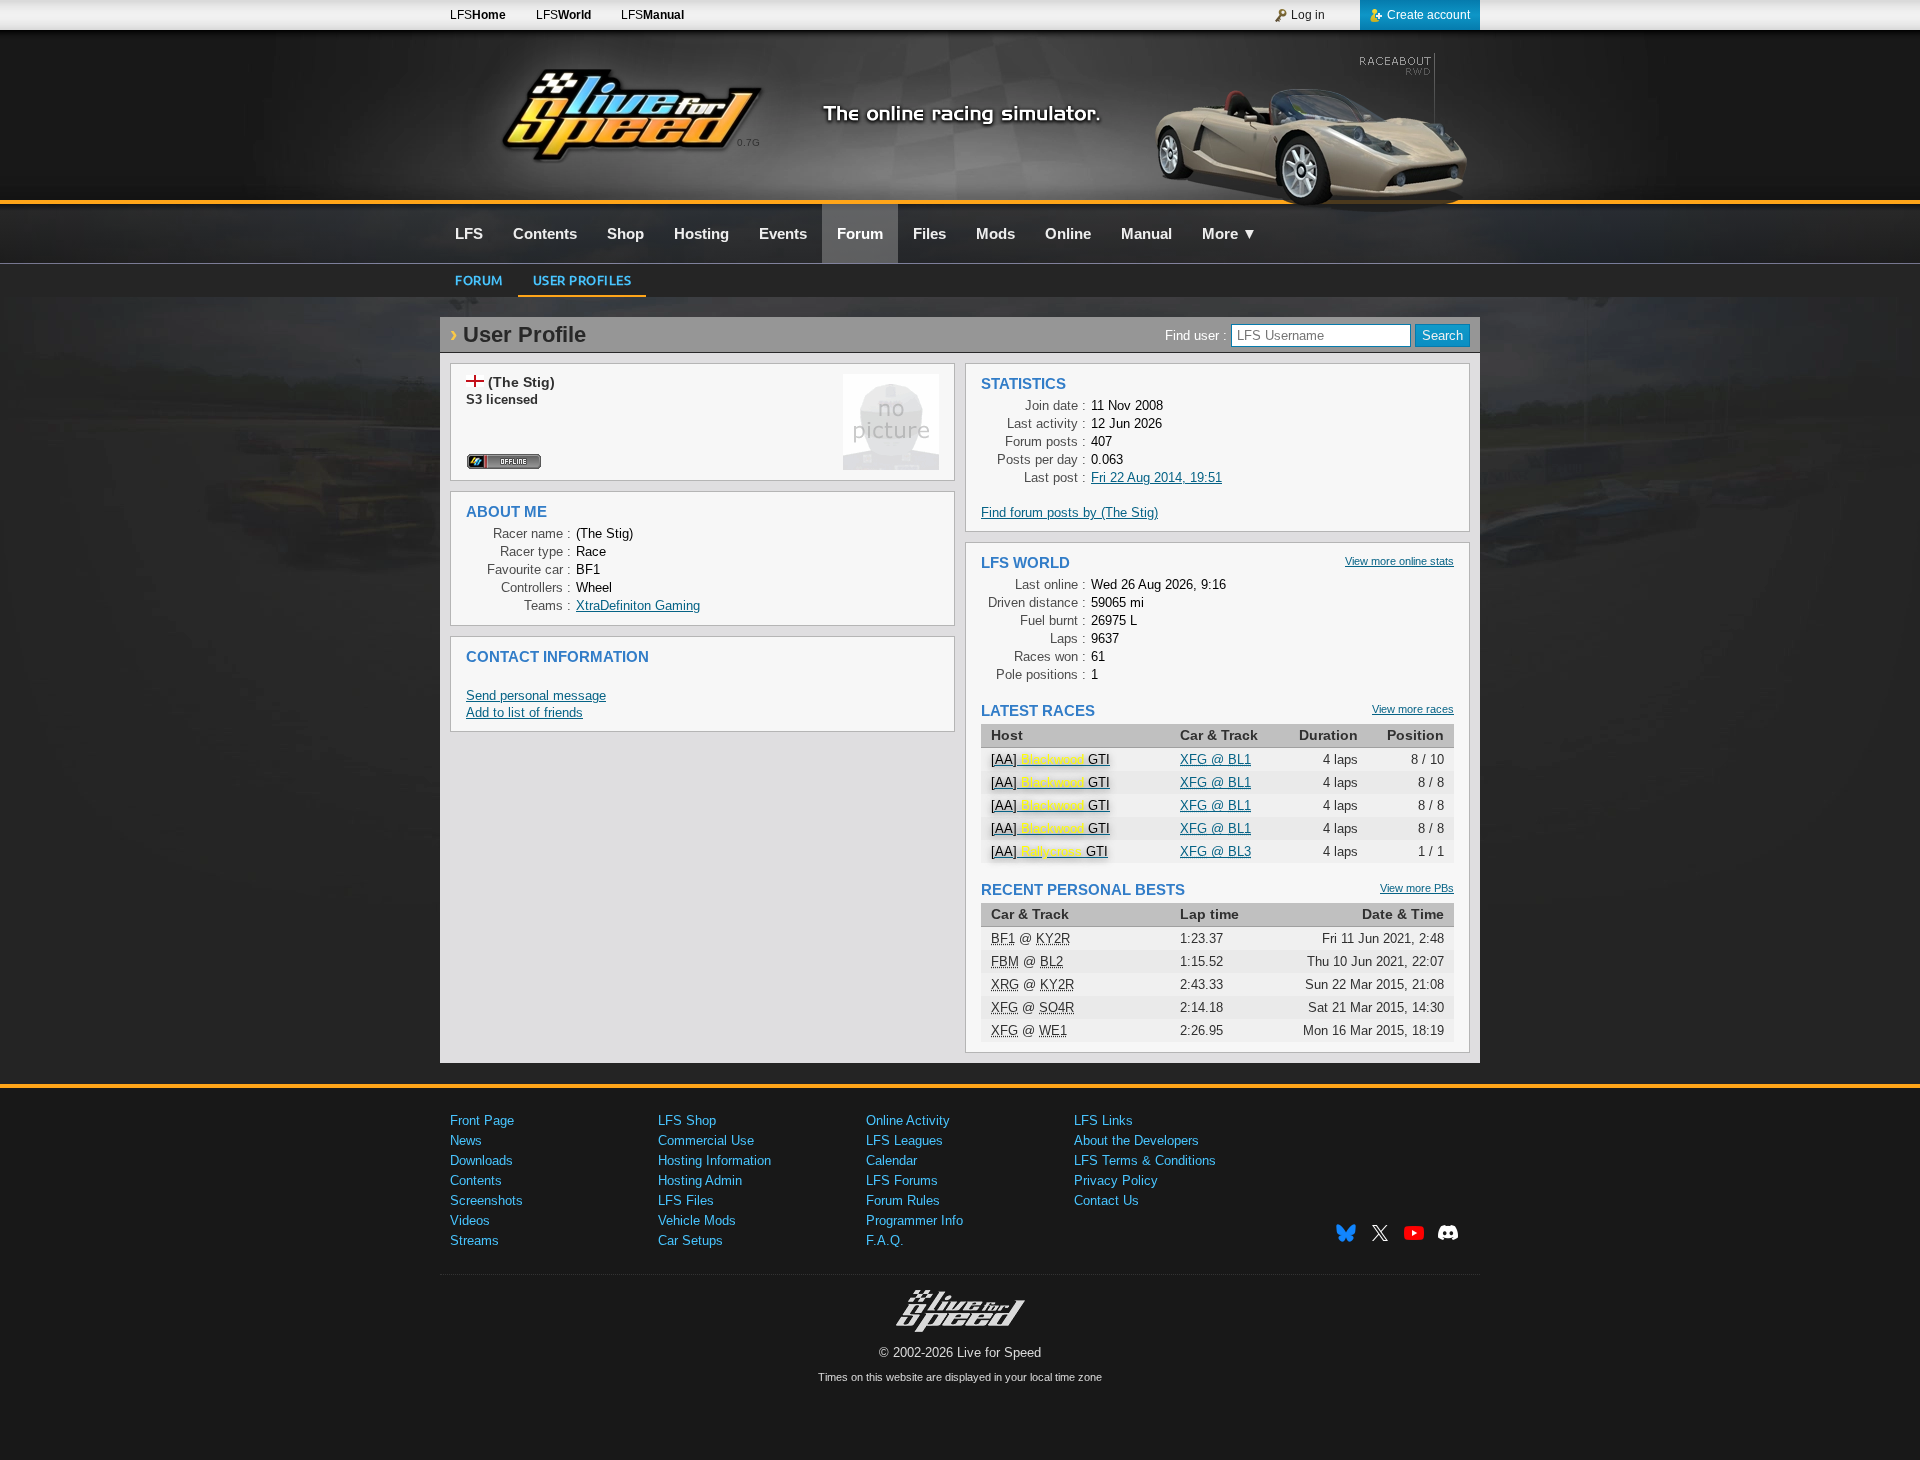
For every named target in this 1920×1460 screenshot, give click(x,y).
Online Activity (908, 1120)
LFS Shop (687, 1120)
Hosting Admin (700, 1180)
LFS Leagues (904, 1140)
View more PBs (1417, 888)
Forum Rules (903, 1200)
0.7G (748, 142)
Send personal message (536, 695)
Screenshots (486, 1200)
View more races (1413, 709)
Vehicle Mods (697, 1220)
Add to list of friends (524, 712)
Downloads (481, 1160)
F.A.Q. (885, 1240)
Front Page (482, 1120)
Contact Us (1106, 1200)
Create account (1428, 15)
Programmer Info (914, 1220)
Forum (479, 279)
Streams (474, 1240)
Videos (470, 1220)
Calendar (891, 1160)
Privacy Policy (1116, 1180)
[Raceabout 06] (1308, 127)
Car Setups (690, 1240)
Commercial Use (706, 1140)
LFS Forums (902, 1180)
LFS (478, 15)
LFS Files (686, 1200)
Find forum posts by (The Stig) (1069, 512)
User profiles (582, 279)
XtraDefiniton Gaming (638, 605)
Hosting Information (714, 1160)
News (466, 1140)
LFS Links (1103, 1120)
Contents (476, 1180)
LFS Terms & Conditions (1145, 1160)
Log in (1308, 15)
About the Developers (1136, 1140)
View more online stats (1399, 561)
